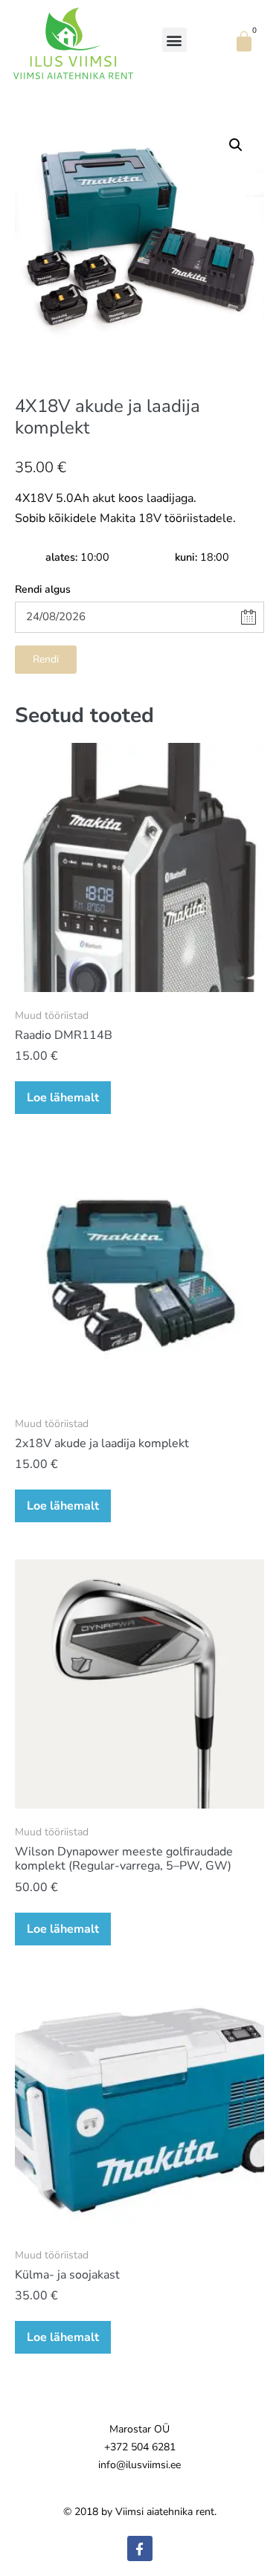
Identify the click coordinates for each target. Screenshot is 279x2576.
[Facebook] (140, 2548)
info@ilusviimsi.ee (139, 2465)
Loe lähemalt (63, 1098)
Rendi (46, 659)
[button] (174, 40)
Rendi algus (43, 589)
